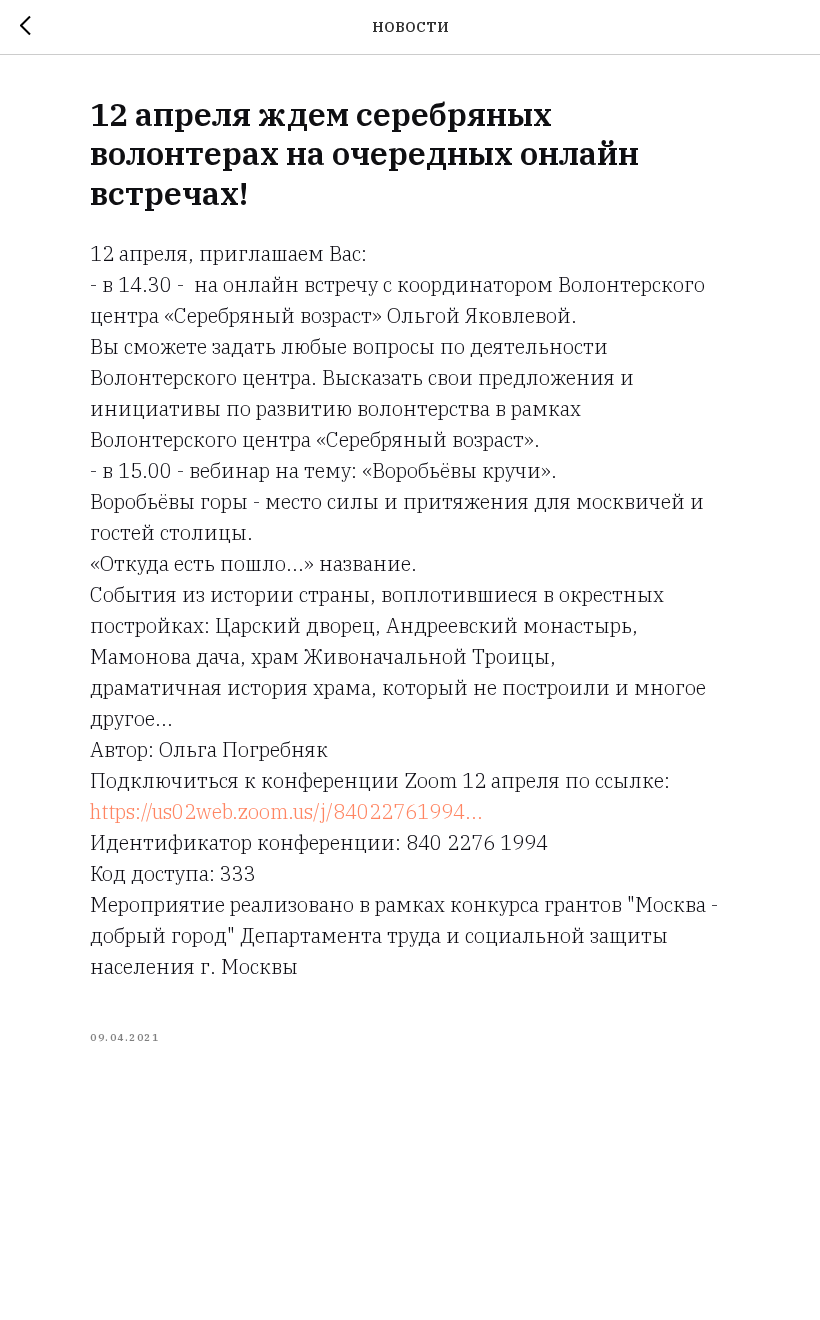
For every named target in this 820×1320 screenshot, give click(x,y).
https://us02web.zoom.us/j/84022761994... (286, 811)
